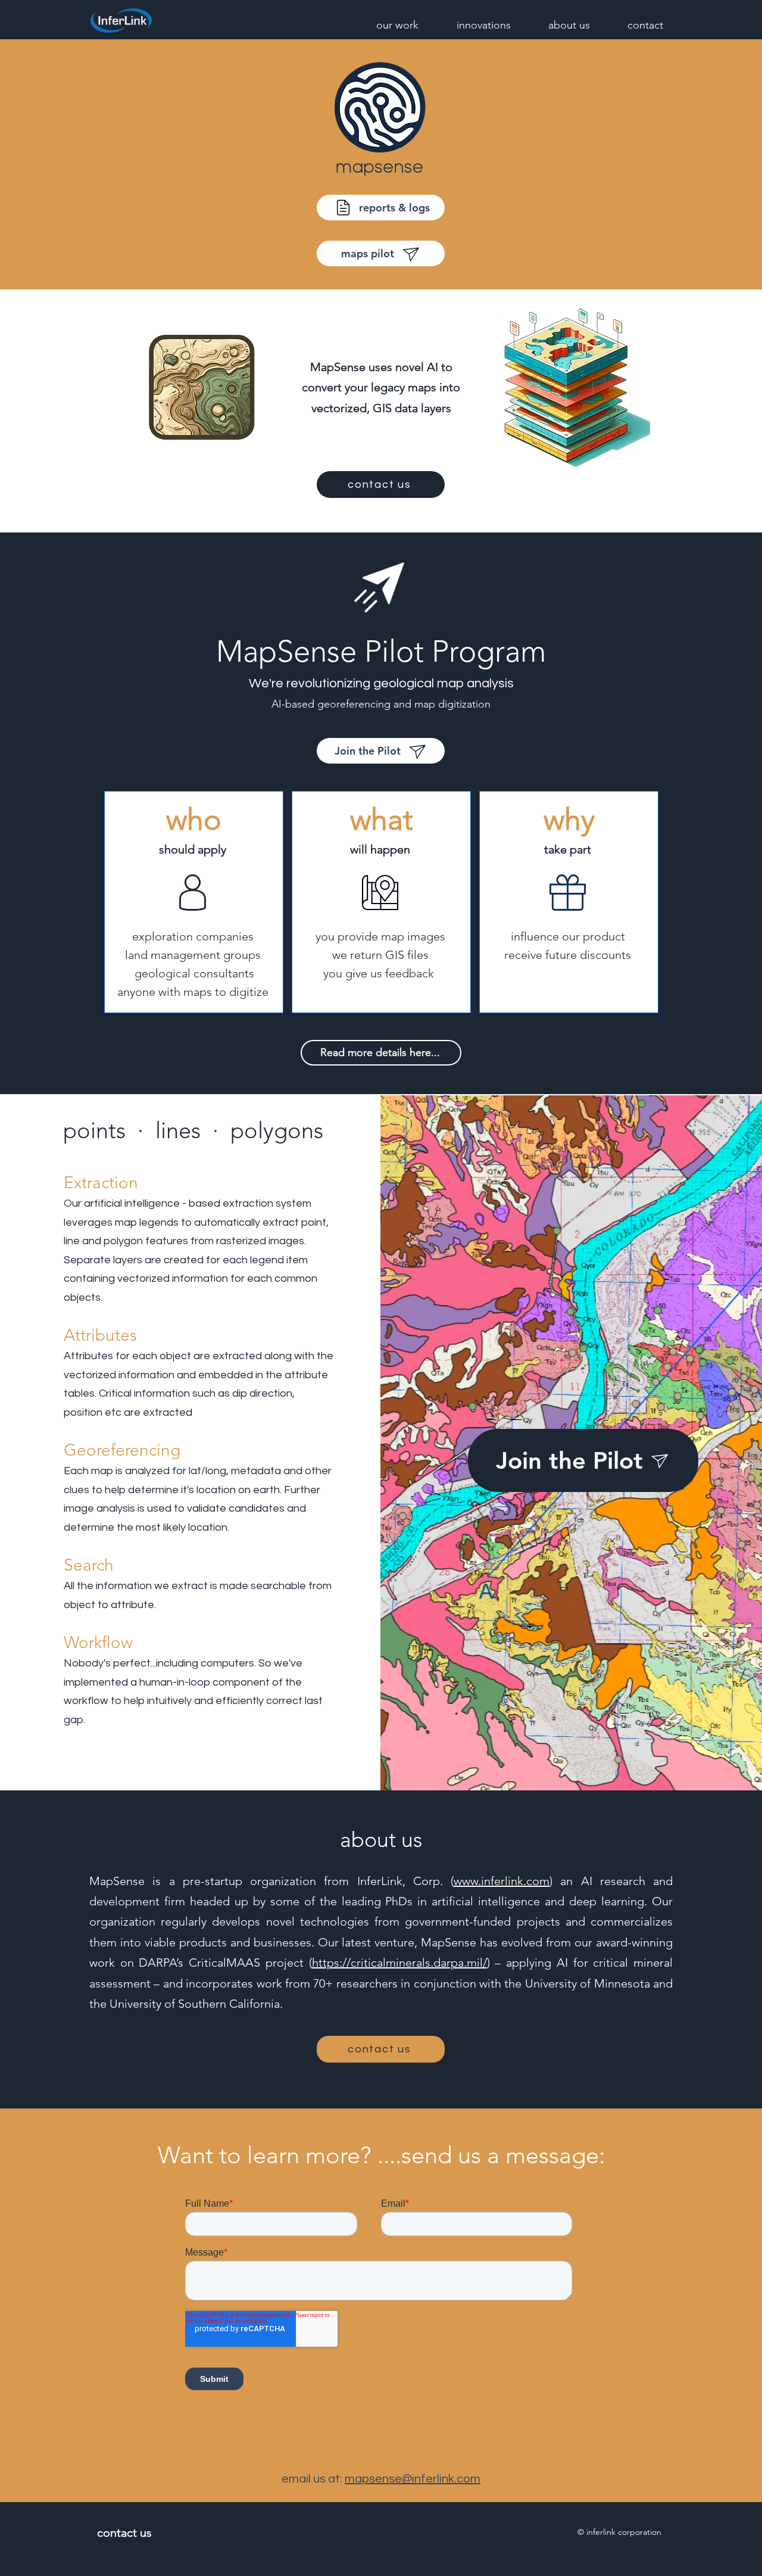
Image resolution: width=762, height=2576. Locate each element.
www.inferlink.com (502, 1881)
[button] (387, 24)
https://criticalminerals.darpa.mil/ (399, 1963)
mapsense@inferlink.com (413, 2479)
